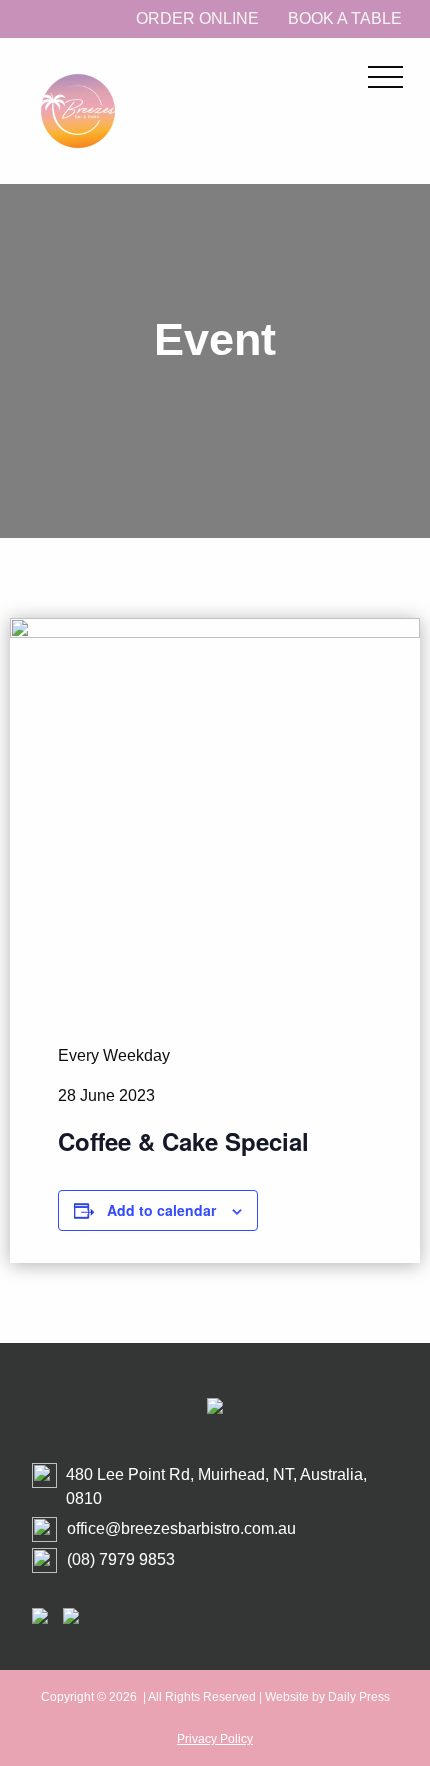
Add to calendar (161, 1210)
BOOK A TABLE (345, 18)
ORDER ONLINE (197, 18)
